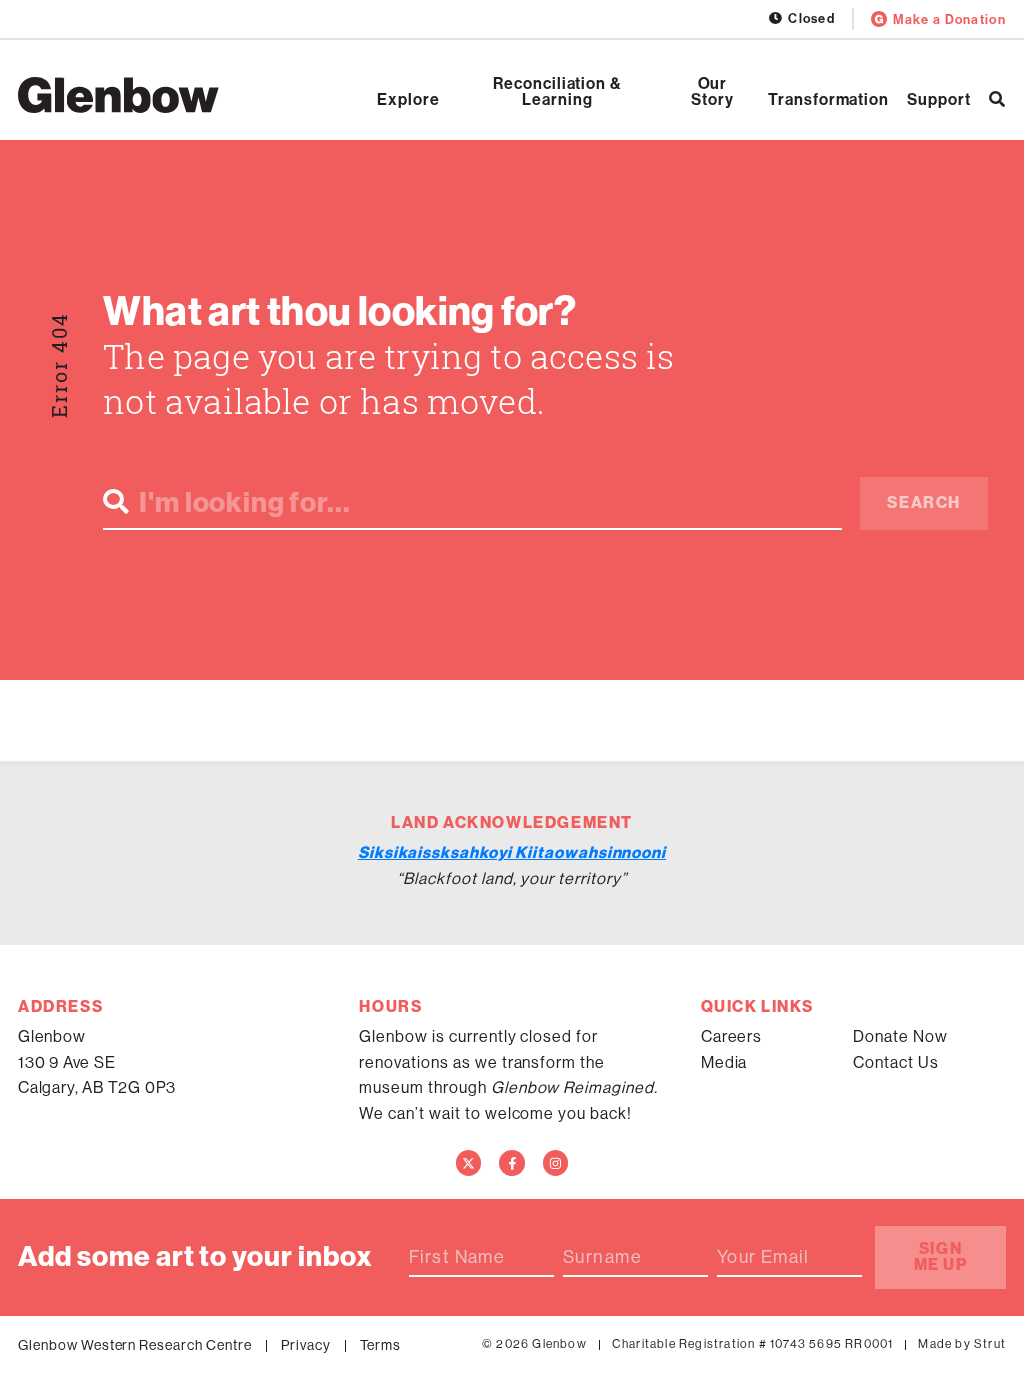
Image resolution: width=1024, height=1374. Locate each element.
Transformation (828, 100)
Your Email (763, 1257)
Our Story (712, 92)
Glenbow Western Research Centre (135, 1345)
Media (724, 1062)
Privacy (306, 1345)
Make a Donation (949, 19)
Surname (602, 1257)
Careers (732, 1036)
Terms (381, 1345)
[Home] (118, 95)
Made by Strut (962, 1344)
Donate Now (900, 1036)
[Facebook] (512, 1163)
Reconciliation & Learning (557, 92)
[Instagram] (556, 1163)
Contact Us (896, 1062)
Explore (408, 100)
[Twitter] (469, 1163)
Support (939, 100)
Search (924, 502)
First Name (457, 1257)
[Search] (997, 99)
